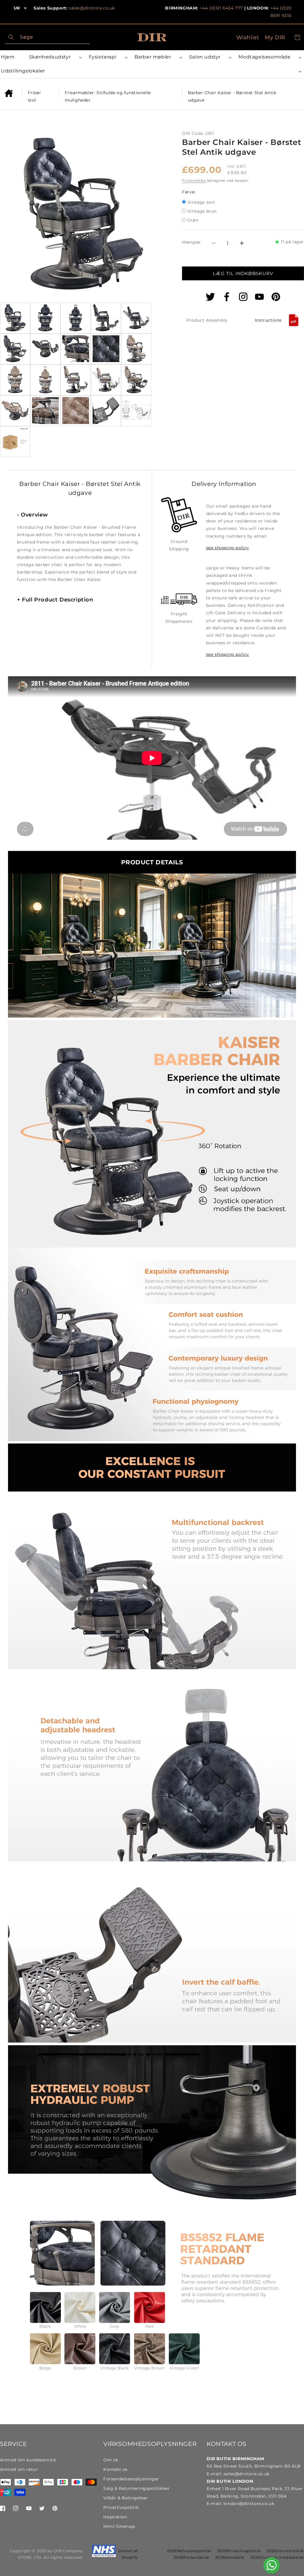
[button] (54, 57)
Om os (111, 2460)
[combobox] (47, 37)
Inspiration (115, 2517)
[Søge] (11, 37)
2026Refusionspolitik (189, 2551)
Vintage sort (201, 203)
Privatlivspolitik (121, 2507)
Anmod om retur (19, 2469)
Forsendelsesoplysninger (131, 2479)
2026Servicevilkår (285, 2551)
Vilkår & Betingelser (126, 2498)
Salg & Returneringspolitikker (136, 2488)
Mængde (191, 242)
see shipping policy (228, 548)
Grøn (193, 221)
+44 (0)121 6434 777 (221, 8)
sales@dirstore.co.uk (92, 8)
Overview (33, 515)
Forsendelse (194, 180)
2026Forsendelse (192, 2557)
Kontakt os (115, 2469)
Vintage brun (202, 212)
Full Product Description (55, 600)
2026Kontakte (230, 2557)
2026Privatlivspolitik (239, 2551)
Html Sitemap (119, 2526)
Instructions (268, 320)
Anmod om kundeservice (28, 2460)
